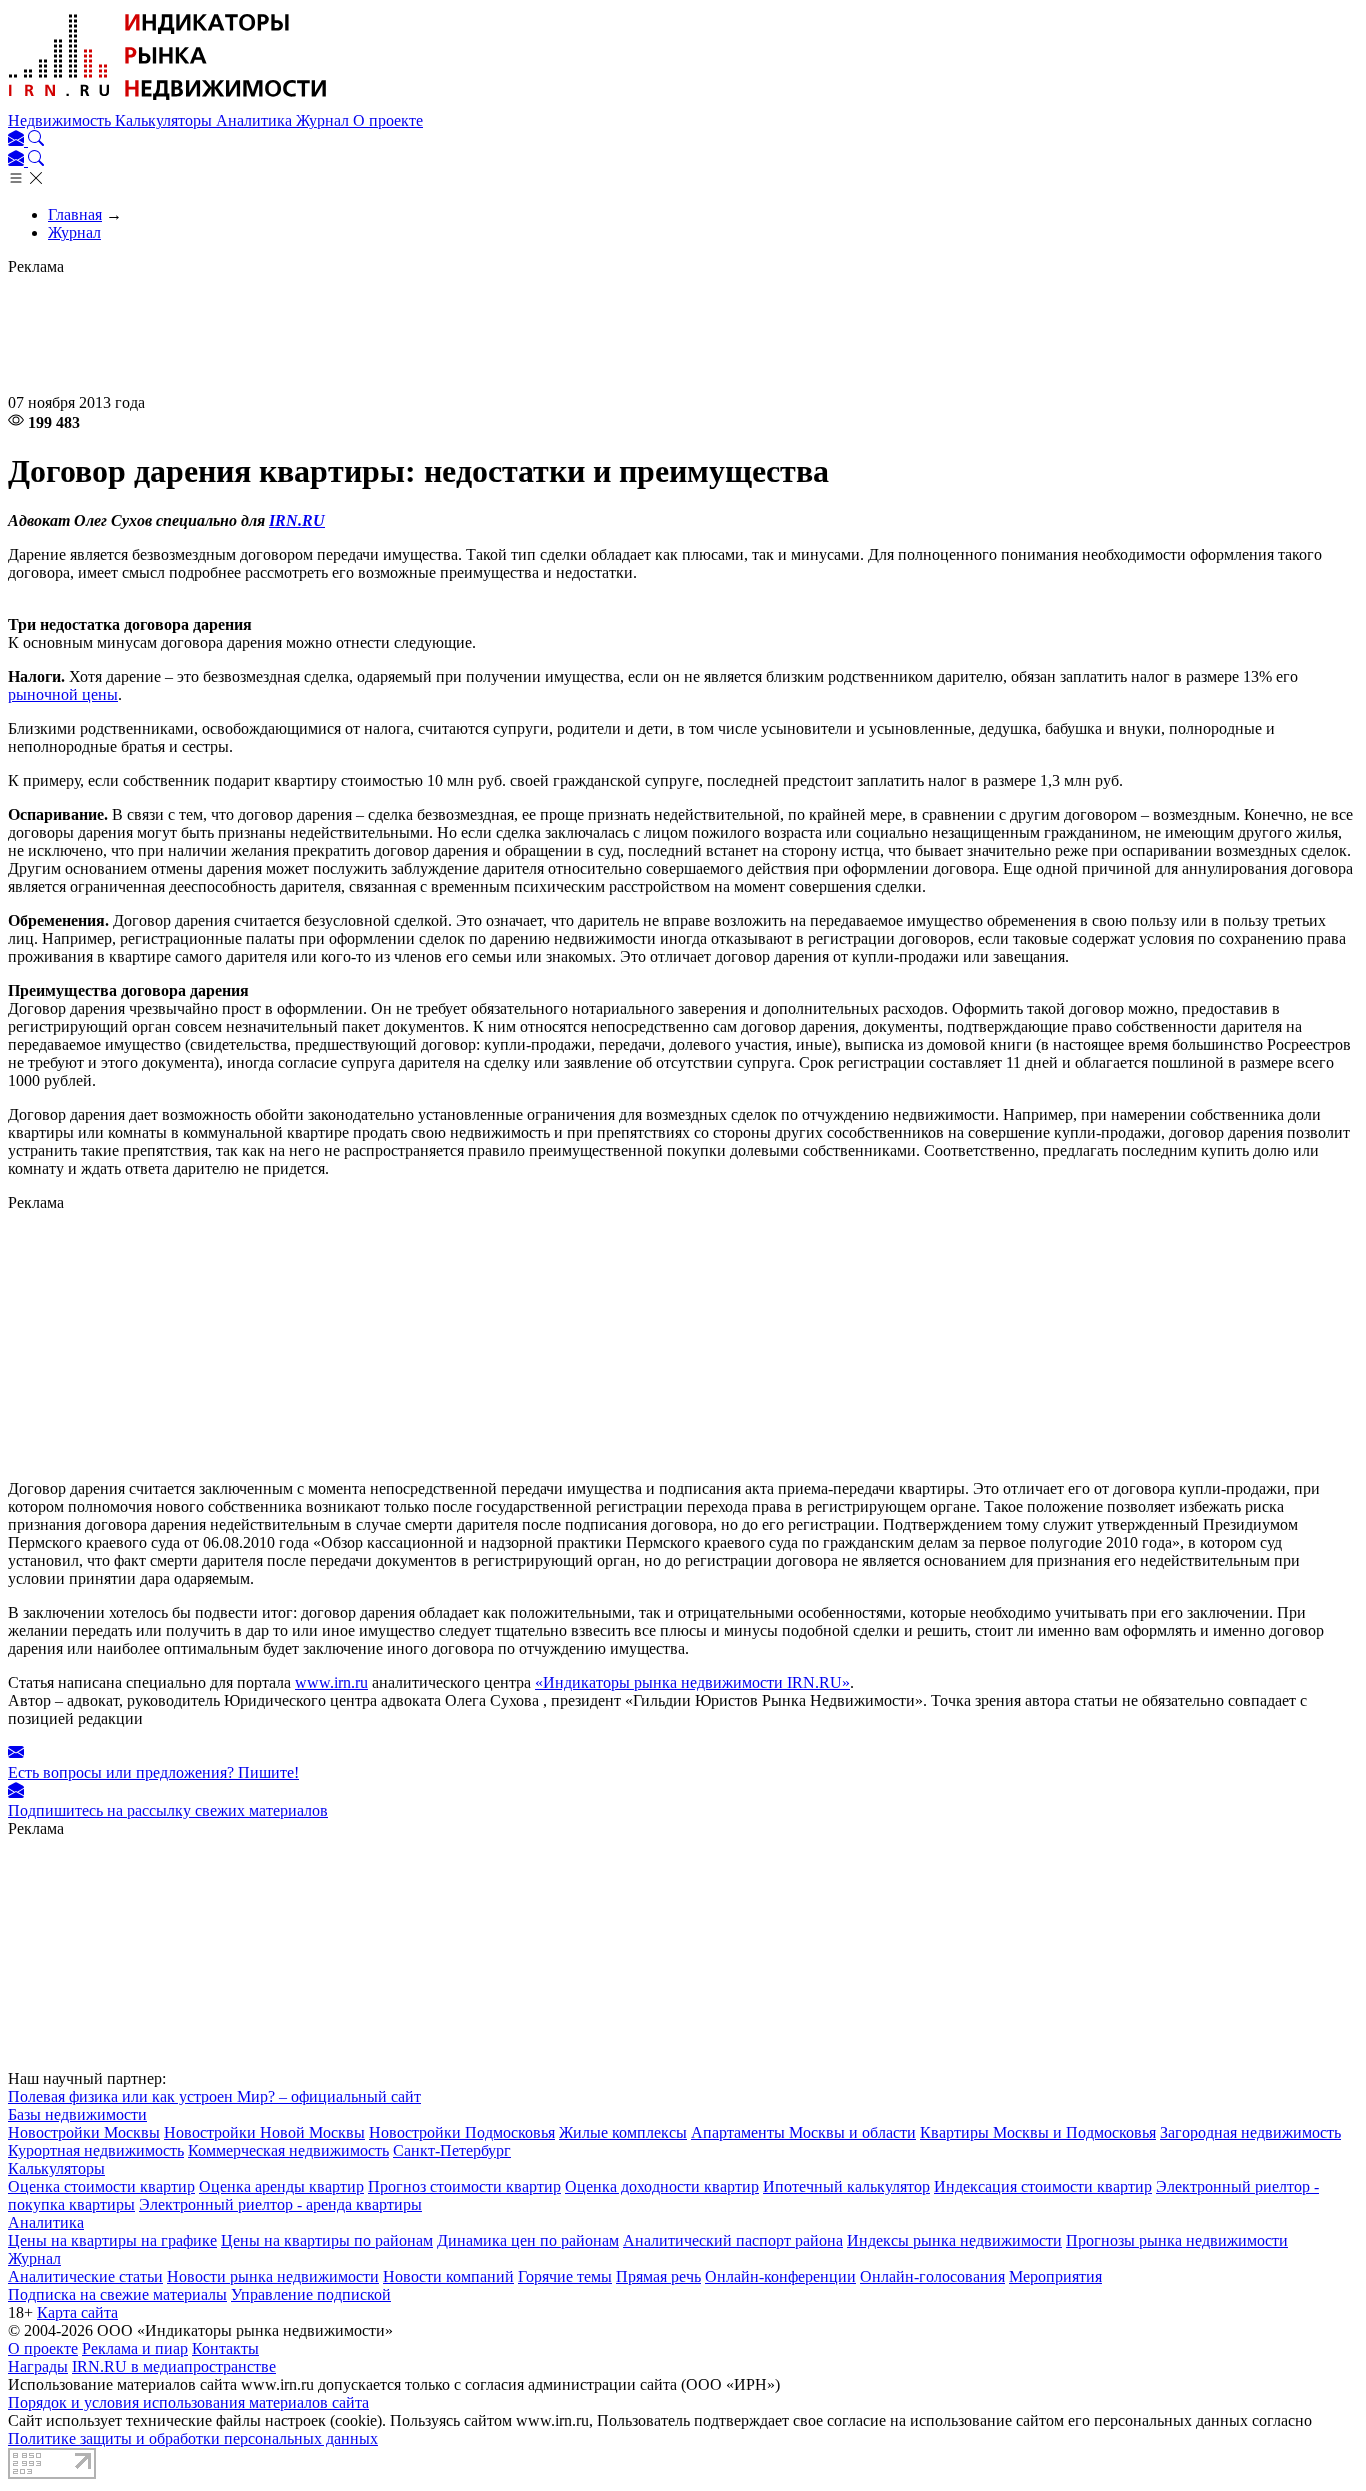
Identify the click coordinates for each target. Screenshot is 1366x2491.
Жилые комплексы (623, 2132)
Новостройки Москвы (84, 2132)
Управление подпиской (311, 2294)
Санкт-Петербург (452, 2150)
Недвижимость (61, 120)
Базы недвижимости (77, 2114)
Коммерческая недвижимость (288, 2150)
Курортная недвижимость (96, 2150)
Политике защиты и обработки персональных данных (193, 2438)
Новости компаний (448, 2276)
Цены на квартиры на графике (112, 2240)
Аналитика (256, 120)
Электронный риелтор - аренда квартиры (280, 2204)
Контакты (225, 2348)
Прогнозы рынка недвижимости (1177, 2240)
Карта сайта (77, 2312)
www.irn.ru (331, 1682)
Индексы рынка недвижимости (954, 2240)
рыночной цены (63, 694)
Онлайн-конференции (780, 2276)
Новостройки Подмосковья (462, 2132)
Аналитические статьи (85, 2276)
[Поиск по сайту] (36, 140)
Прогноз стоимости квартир (464, 2186)
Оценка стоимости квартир (101, 2186)
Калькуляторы (165, 120)
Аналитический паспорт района (733, 2240)
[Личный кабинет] (18, 140)
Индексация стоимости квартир (1043, 2186)
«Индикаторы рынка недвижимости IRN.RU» (692, 1682)
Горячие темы (565, 2276)
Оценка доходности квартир (662, 2186)
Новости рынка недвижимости (273, 2276)
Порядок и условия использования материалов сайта (188, 2402)
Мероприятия (1055, 2276)
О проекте (388, 120)
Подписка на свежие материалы (117, 2294)
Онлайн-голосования (932, 2276)
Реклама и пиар (135, 2348)
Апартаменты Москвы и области (803, 2132)
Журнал (324, 120)
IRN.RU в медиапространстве (174, 2366)
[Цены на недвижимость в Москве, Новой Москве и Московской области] (168, 102)
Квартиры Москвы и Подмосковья (1038, 2132)
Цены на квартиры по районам (327, 2240)
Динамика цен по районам (528, 2240)
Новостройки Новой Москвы (264, 2132)
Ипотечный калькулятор (846, 2186)
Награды (38, 2366)
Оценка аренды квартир (281, 2186)
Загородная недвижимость (1250, 2132)
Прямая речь (658, 2276)
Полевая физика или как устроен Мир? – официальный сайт (214, 2096)
